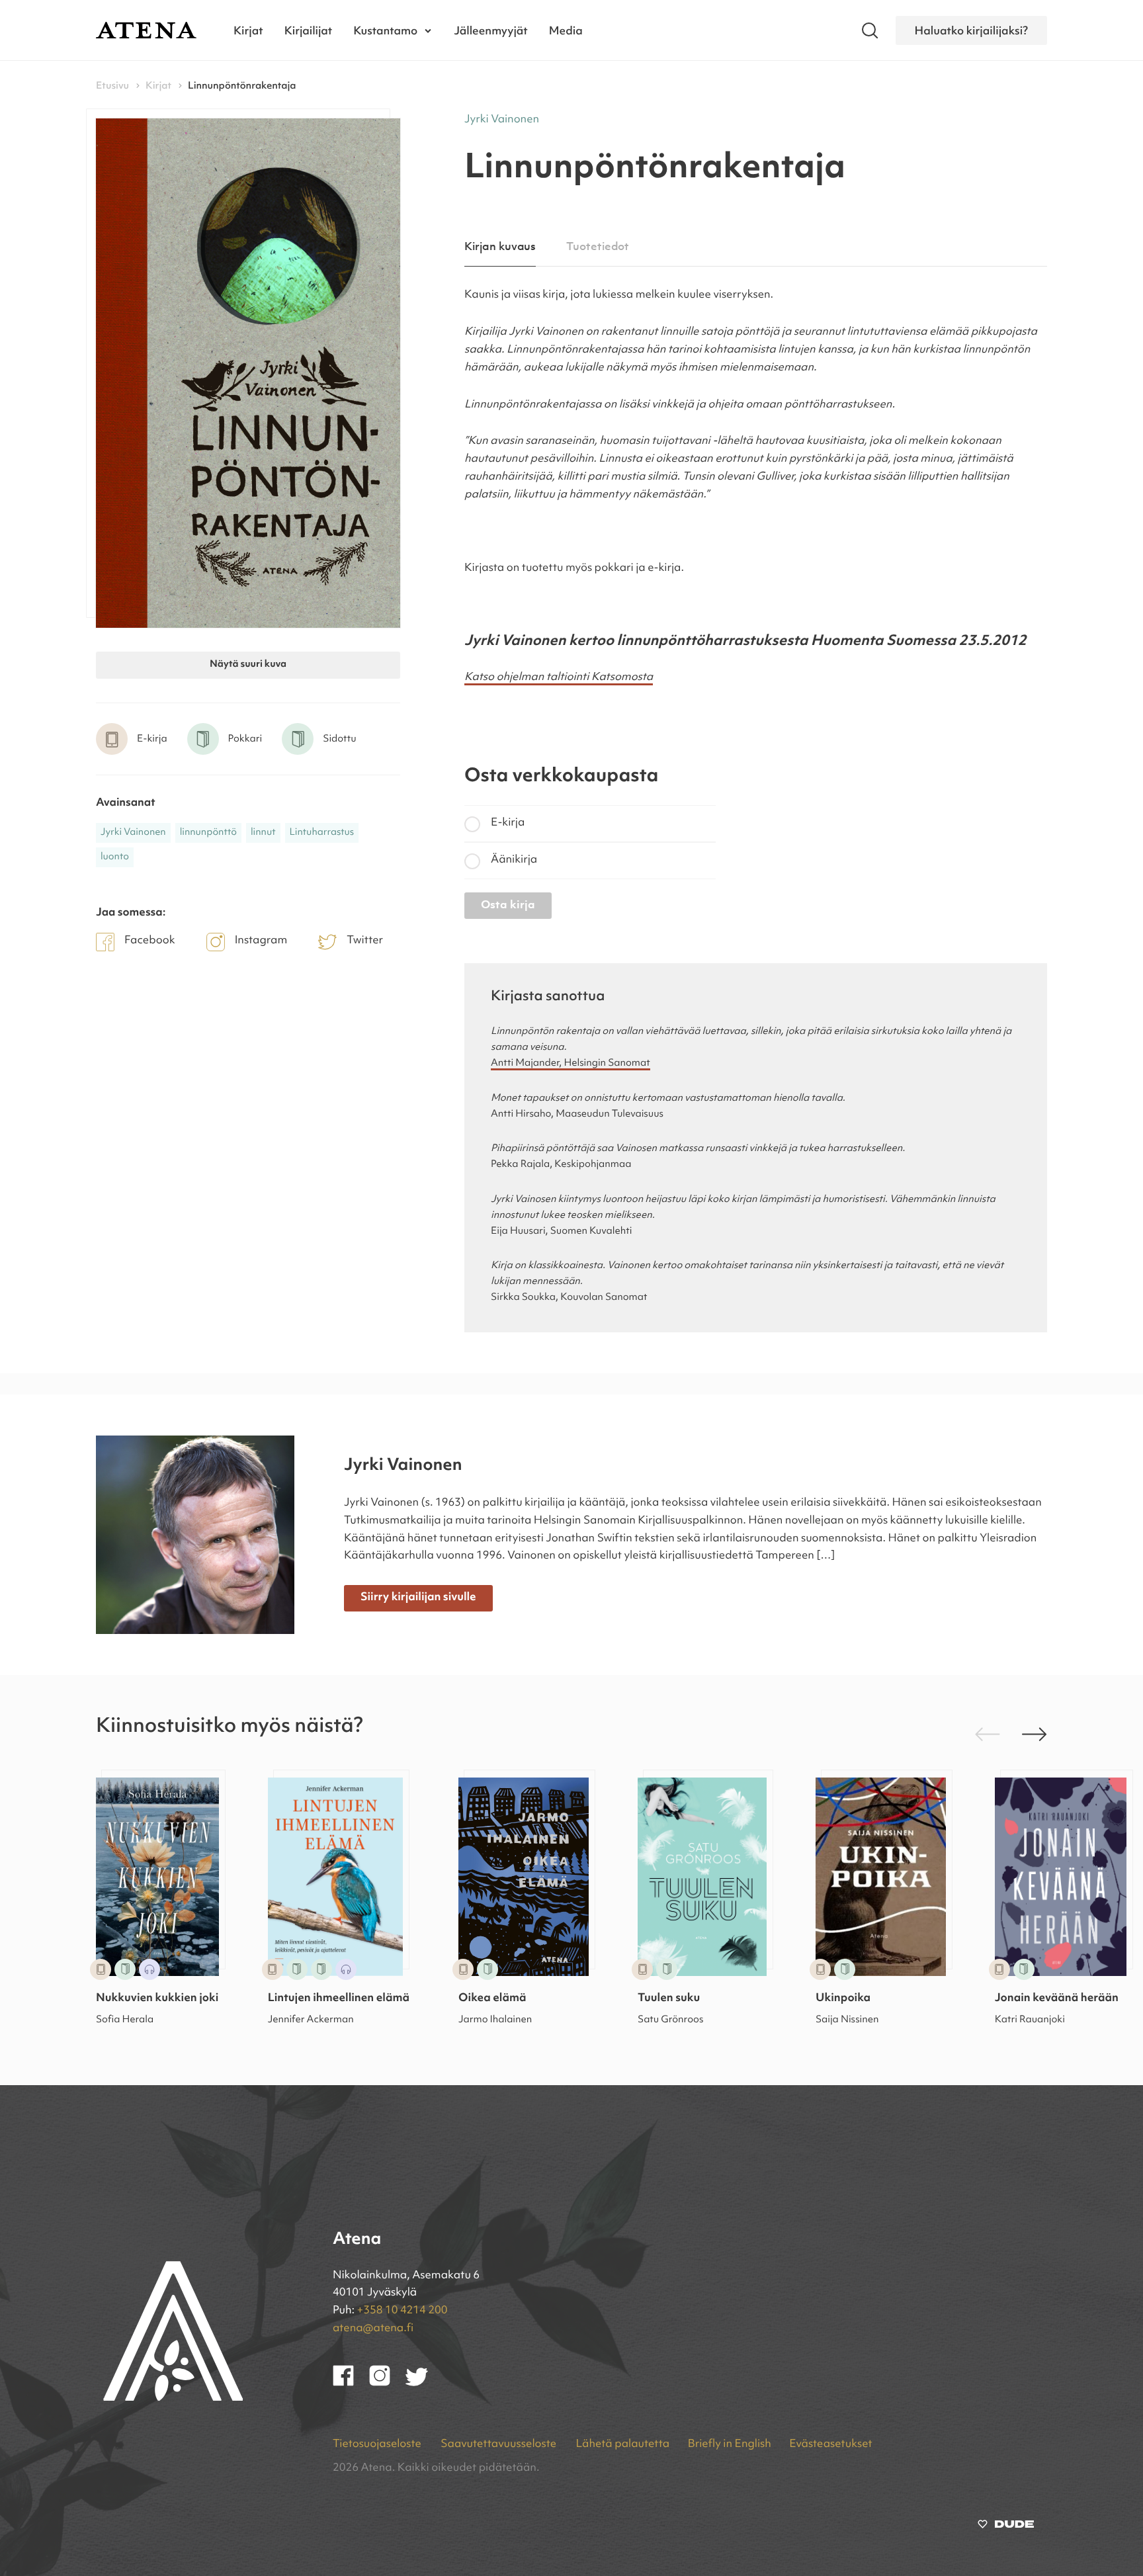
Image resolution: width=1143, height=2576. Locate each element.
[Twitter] (423, 2383)
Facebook (150, 941)
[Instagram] (387, 2383)
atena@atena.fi (373, 2329)
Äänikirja (514, 860)
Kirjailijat (309, 30)
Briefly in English (730, 2445)
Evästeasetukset (830, 2445)
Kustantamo (385, 30)
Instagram (261, 941)
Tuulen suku (669, 1999)
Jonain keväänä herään (1057, 1999)
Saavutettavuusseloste (499, 2445)
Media (566, 30)
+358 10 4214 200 (402, 2311)
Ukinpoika (843, 1999)
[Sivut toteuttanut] (1006, 2527)
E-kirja (508, 823)
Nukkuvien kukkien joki (157, 1999)
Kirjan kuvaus (500, 247)
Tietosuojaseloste (378, 2445)
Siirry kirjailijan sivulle (418, 1598)
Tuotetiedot (598, 247)
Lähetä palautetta (622, 2445)
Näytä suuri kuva (248, 665)
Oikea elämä (492, 1999)
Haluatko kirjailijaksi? (971, 30)
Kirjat (248, 30)
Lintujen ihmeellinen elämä (339, 1999)
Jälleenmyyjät (491, 30)
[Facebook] (351, 2383)
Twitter (365, 941)
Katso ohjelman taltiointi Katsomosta (559, 678)
